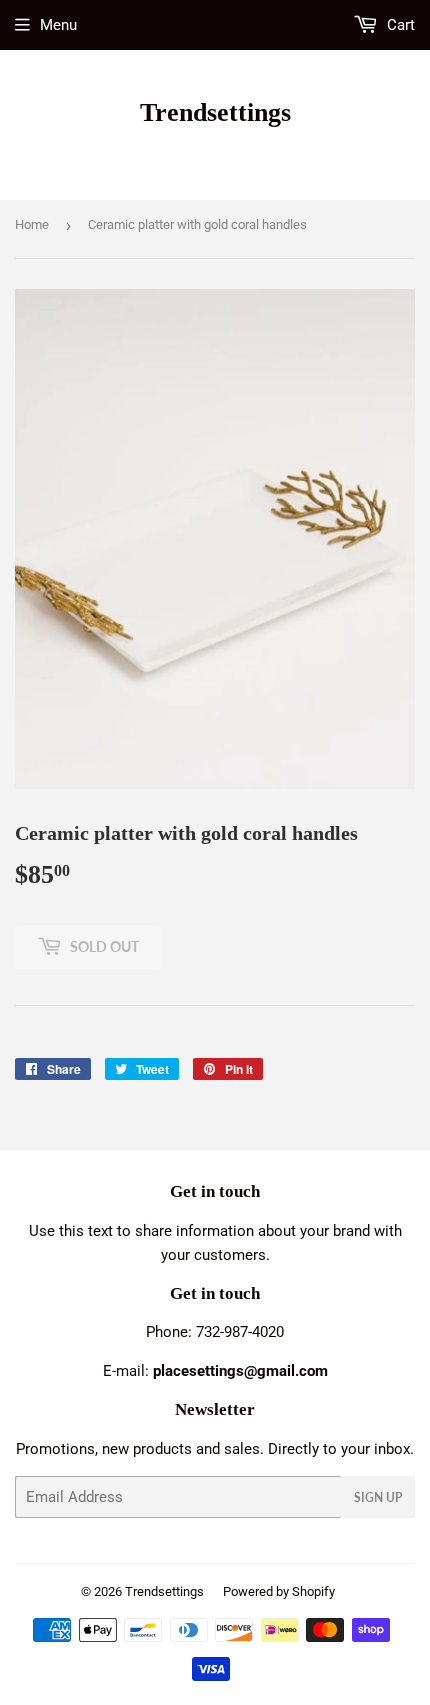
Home (32, 224)
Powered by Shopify (279, 1591)
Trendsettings (215, 112)
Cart (399, 25)
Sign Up (378, 1497)
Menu (58, 25)
